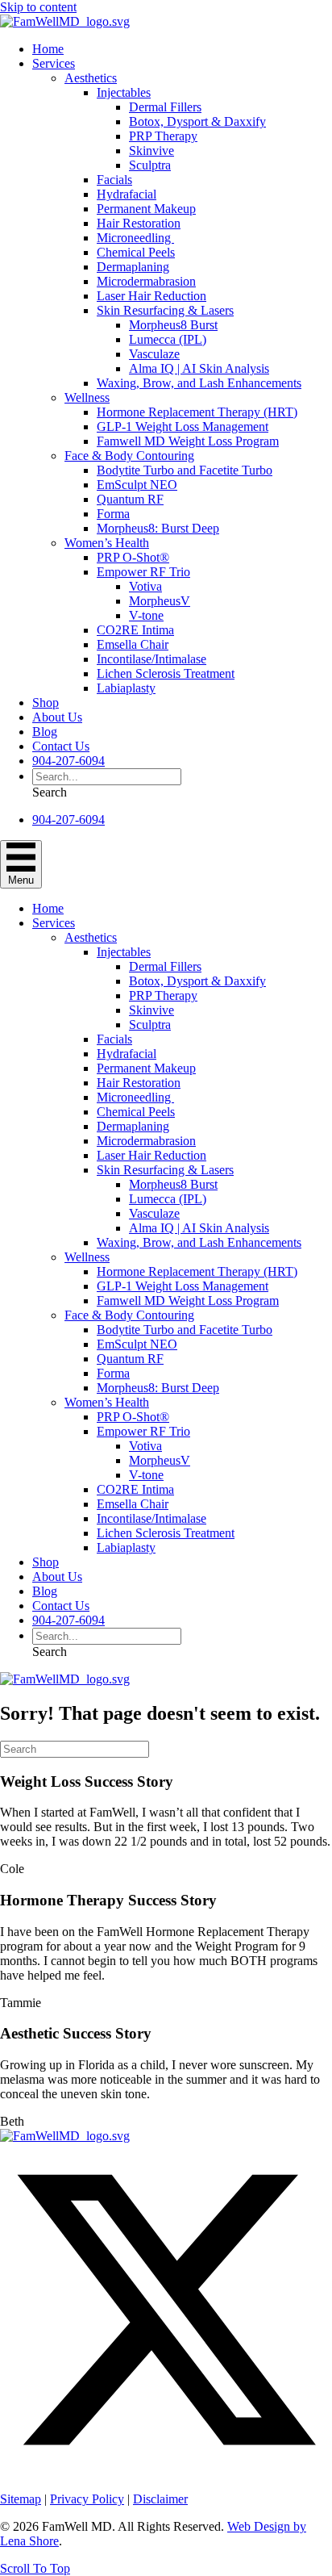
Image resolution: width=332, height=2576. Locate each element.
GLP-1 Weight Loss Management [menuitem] (183, 427)
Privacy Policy (87, 2499)
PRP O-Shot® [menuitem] (133, 557)
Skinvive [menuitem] (151, 151)
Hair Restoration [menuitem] (139, 223)
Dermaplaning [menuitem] (133, 267)
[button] (50, 792)
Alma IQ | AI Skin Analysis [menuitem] (199, 368)
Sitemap (21, 2499)
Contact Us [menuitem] (61, 746)
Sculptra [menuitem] (150, 165)
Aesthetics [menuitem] (91, 78)
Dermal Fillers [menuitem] (165, 107)
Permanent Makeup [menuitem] (146, 209)
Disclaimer (160, 2499)
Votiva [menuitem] (145, 586)
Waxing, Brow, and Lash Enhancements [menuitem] (199, 383)
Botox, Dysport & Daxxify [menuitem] (197, 121)
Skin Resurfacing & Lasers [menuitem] (165, 310)
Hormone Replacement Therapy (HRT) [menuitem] (197, 412)
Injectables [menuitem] (124, 92)
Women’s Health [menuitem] (107, 543)
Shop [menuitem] (46, 703)
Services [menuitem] (54, 63)
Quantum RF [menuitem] (130, 499)
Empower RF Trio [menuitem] (143, 572)
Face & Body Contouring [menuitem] (129, 456)
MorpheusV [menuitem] (160, 601)
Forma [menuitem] (113, 514)
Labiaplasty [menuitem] (126, 688)
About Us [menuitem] (57, 717)
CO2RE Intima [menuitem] (135, 630)
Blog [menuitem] (45, 732)
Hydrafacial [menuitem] (127, 194)
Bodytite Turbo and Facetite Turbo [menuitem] (185, 470)
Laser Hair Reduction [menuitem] (151, 296)
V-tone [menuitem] (146, 615)
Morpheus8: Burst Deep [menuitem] (158, 528)
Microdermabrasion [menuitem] (146, 281)
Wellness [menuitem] (87, 397)
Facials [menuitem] (114, 180)
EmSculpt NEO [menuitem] (137, 485)
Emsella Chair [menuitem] (133, 644)
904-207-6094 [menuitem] (68, 761)
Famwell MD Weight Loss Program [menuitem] (188, 441)
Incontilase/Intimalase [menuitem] (151, 659)
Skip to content (38, 7)
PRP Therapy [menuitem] (163, 136)
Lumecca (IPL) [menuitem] (168, 339)
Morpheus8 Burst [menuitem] (173, 325)
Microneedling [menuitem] (135, 238)
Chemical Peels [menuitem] (136, 252)
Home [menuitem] (48, 49)
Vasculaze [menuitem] (154, 354)
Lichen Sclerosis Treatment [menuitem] (166, 673)
